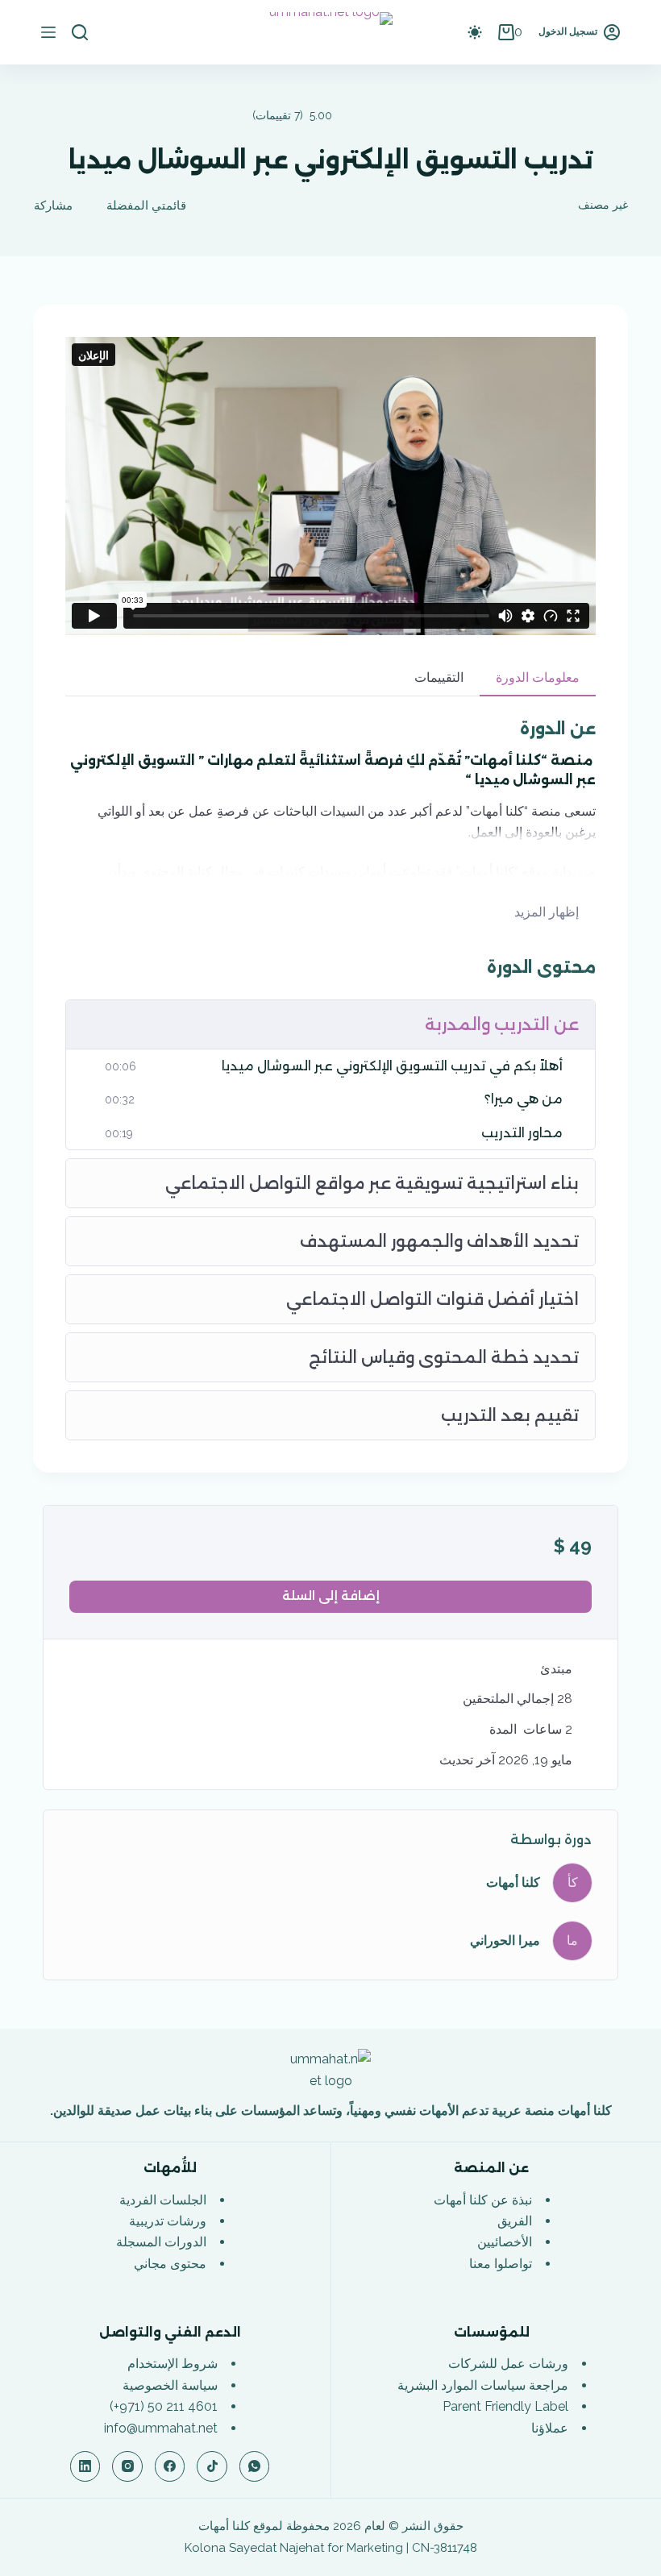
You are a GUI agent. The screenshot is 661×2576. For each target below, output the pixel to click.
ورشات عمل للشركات (508, 2364)
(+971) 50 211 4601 (164, 2406)
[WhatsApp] (255, 2466)
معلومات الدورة (538, 677)
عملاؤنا (550, 2428)
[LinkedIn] (85, 2466)
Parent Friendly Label (505, 2406)
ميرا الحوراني (505, 1940)
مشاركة (53, 206)
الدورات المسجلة (161, 2242)
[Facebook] (170, 2466)
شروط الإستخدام (173, 2364)
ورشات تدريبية (168, 2221)
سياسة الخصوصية (170, 2385)
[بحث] (80, 32)
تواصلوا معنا (501, 2264)
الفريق (515, 2221)
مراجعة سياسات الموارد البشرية (483, 2385)
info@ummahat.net (161, 2428)
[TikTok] (212, 2466)
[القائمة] (48, 32)
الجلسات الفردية (163, 2200)
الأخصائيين (505, 2242)
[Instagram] (127, 2466)
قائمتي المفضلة (146, 206)
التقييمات (439, 677)
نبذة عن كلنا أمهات (483, 2200)
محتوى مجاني (170, 2264)
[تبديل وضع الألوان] (475, 32)
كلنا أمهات (513, 1882)
